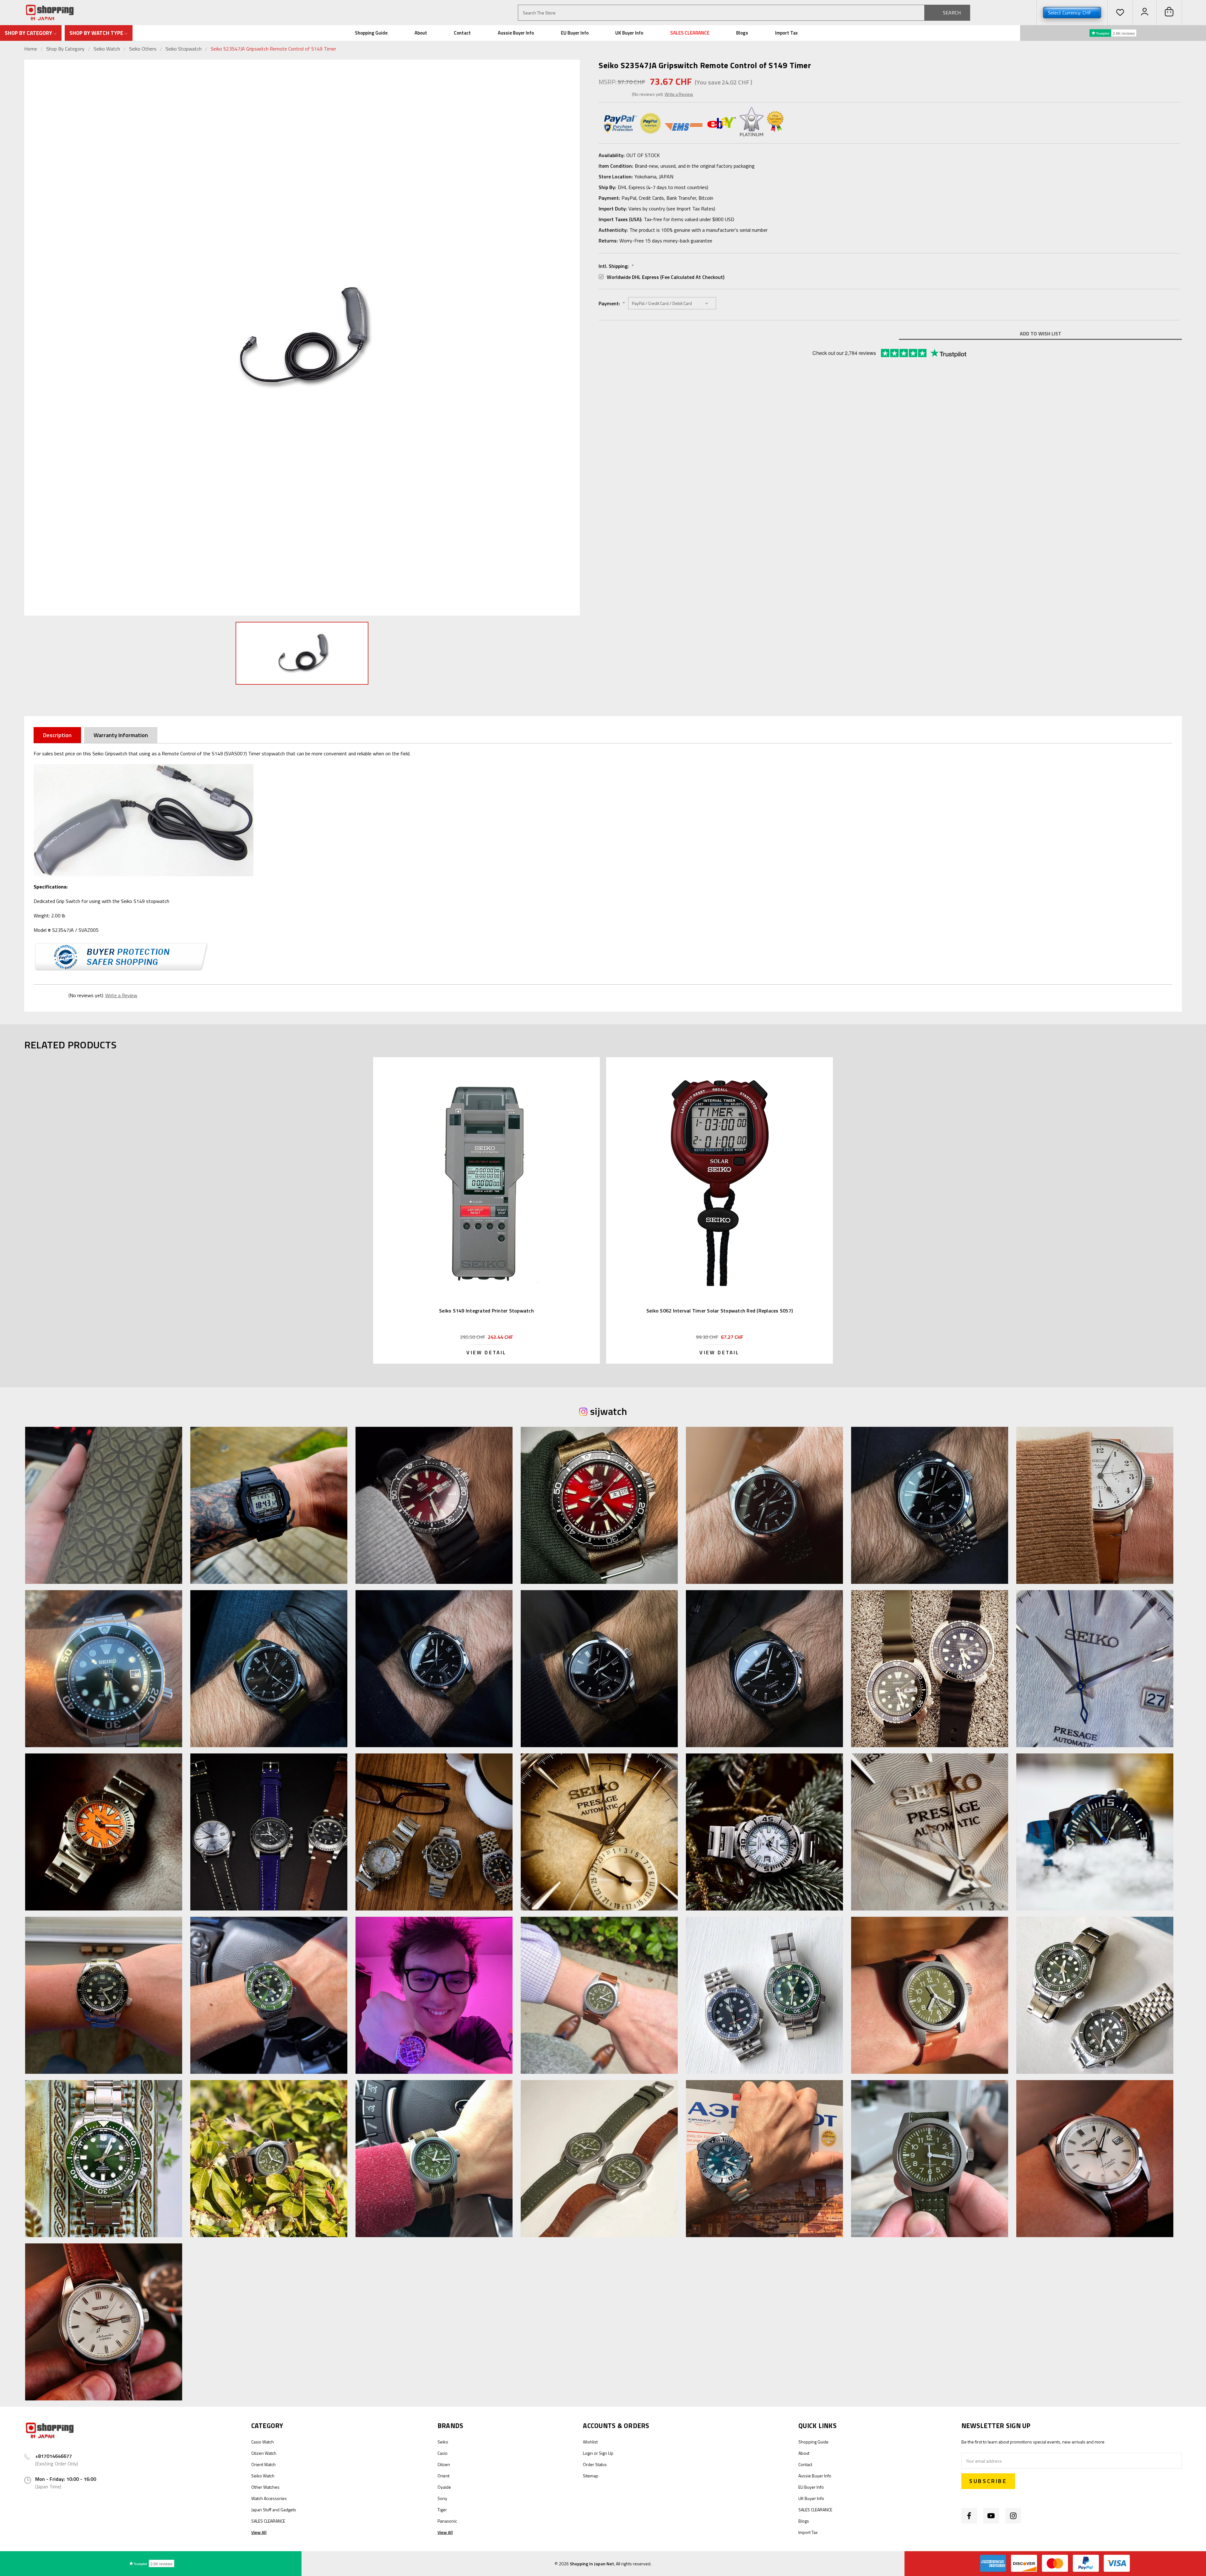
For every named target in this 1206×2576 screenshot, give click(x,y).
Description (57, 735)
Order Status (595, 2464)
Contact (462, 33)
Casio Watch (263, 2442)
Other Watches (265, 2487)
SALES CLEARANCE (690, 33)
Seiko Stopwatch (184, 49)
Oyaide (444, 2487)
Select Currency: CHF (1070, 13)
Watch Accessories (269, 2498)
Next (573, 337)
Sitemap (591, 2476)
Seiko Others (143, 49)
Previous (30, 337)
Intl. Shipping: (616, 266)
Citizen (444, 2464)
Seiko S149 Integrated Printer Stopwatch (486, 1311)
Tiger (442, 2510)
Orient (443, 2476)
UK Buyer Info (629, 33)
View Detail (486, 1352)
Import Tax (786, 33)
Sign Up (606, 2453)
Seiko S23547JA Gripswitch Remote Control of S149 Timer (273, 49)
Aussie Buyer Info (516, 33)
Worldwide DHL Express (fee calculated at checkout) (665, 277)
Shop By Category (66, 49)
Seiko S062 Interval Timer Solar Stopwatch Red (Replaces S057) (720, 1311)
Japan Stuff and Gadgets (274, 2510)
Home (31, 49)
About (421, 33)
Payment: (612, 303)
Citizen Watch (264, 2453)
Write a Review (679, 94)
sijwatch (608, 1411)
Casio (443, 2453)
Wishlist (590, 2442)
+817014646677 (54, 2456)
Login (588, 2453)
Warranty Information (121, 735)
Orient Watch (263, 2464)
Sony (442, 2498)
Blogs (742, 33)
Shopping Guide (371, 33)
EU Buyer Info (575, 33)
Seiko (443, 2442)
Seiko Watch (107, 49)
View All (259, 2532)
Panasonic (447, 2521)
